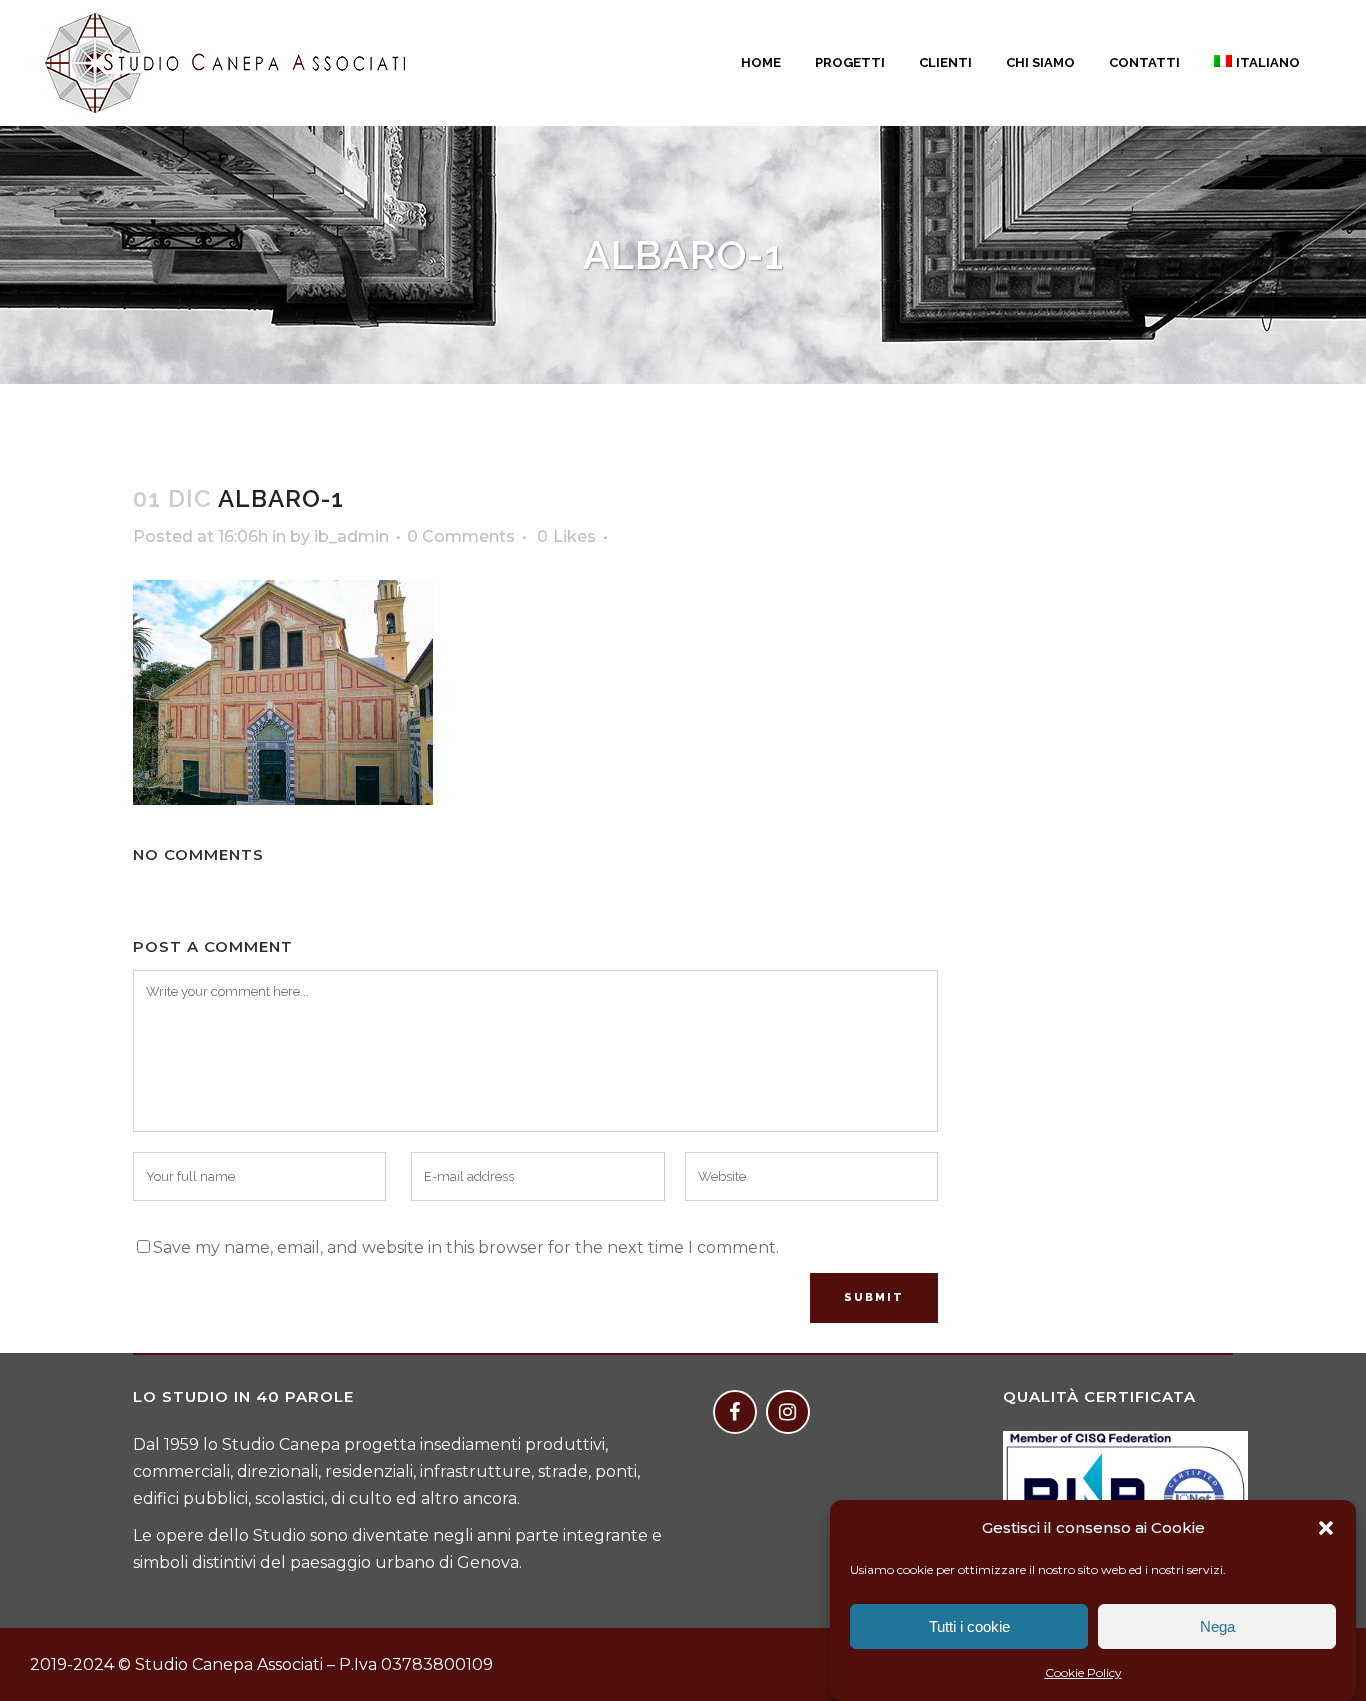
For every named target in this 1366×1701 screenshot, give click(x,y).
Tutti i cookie (969, 1626)
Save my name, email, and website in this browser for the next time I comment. (466, 1247)
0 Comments (461, 536)
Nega (1217, 1626)
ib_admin (351, 536)
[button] (1326, 1528)
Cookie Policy (1083, 1672)
